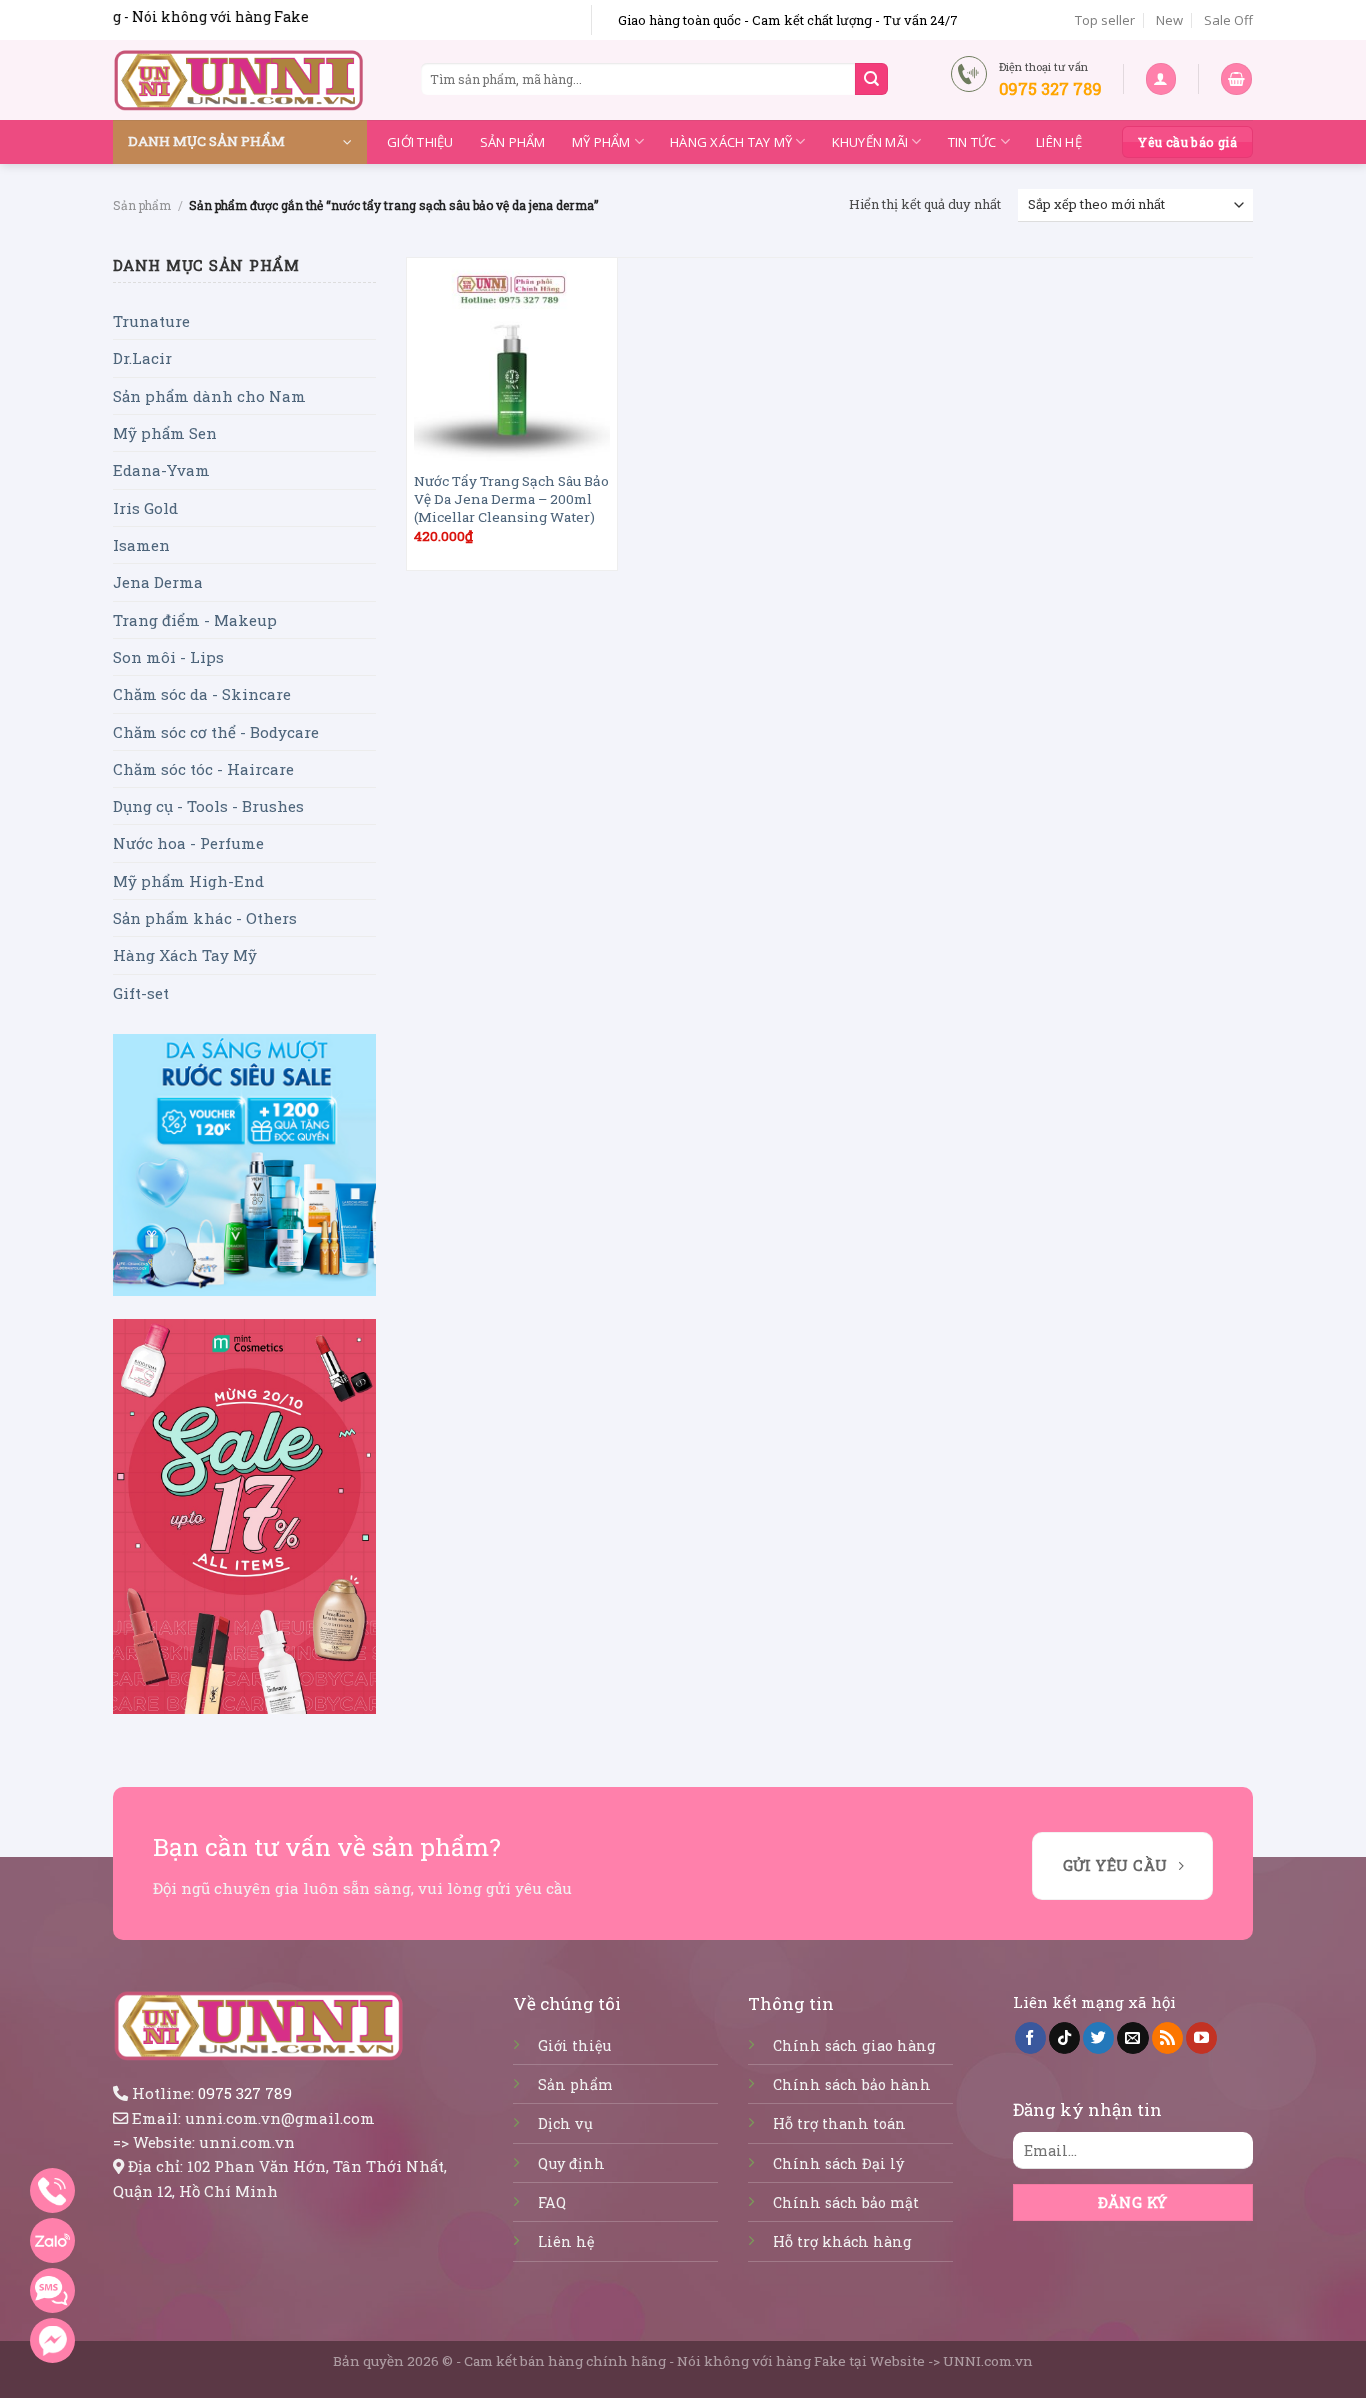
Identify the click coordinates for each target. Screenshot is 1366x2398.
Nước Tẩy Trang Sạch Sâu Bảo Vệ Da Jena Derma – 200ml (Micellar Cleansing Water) (511, 499)
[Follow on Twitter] (1098, 2038)
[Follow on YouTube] (1201, 2038)
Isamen (141, 545)
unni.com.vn (247, 2142)
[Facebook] (52, 2340)
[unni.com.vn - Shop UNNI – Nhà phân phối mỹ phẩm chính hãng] (239, 80)
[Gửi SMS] (52, 2290)
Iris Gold (145, 508)
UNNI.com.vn (988, 2361)
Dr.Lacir (142, 358)
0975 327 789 (245, 2093)
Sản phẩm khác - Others (205, 918)
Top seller (1105, 20)
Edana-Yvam (161, 470)
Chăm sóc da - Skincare (202, 694)
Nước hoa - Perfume (188, 843)
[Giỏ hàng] (1236, 78)
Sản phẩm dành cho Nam (209, 396)
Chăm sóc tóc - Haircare (203, 769)
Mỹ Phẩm (601, 142)
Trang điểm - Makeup (195, 620)
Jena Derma (158, 582)
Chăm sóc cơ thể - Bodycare (216, 732)
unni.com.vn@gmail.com (280, 2118)
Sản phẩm (513, 142)
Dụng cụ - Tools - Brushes (208, 806)
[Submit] (871, 79)
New (1169, 20)
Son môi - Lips (168, 657)
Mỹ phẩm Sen (165, 433)
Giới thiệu (420, 142)
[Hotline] (52, 2190)
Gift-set (141, 993)
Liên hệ (1059, 142)
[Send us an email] (1132, 2038)
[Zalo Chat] (52, 2240)
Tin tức (972, 142)
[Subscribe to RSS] (1167, 2038)
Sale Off (1228, 20)
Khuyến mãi (870, 142)
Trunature (151, 321)
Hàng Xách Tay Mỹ (731, 142)
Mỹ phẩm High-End (188, 881)
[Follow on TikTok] (1064, 2038)
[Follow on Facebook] (1030, 2038)
